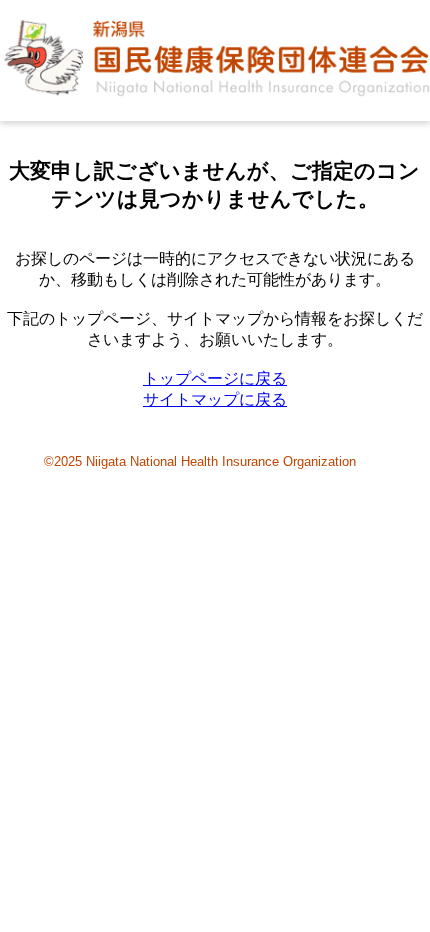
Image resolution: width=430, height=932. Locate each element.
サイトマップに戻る (215, 399)
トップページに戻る (215, 378)
